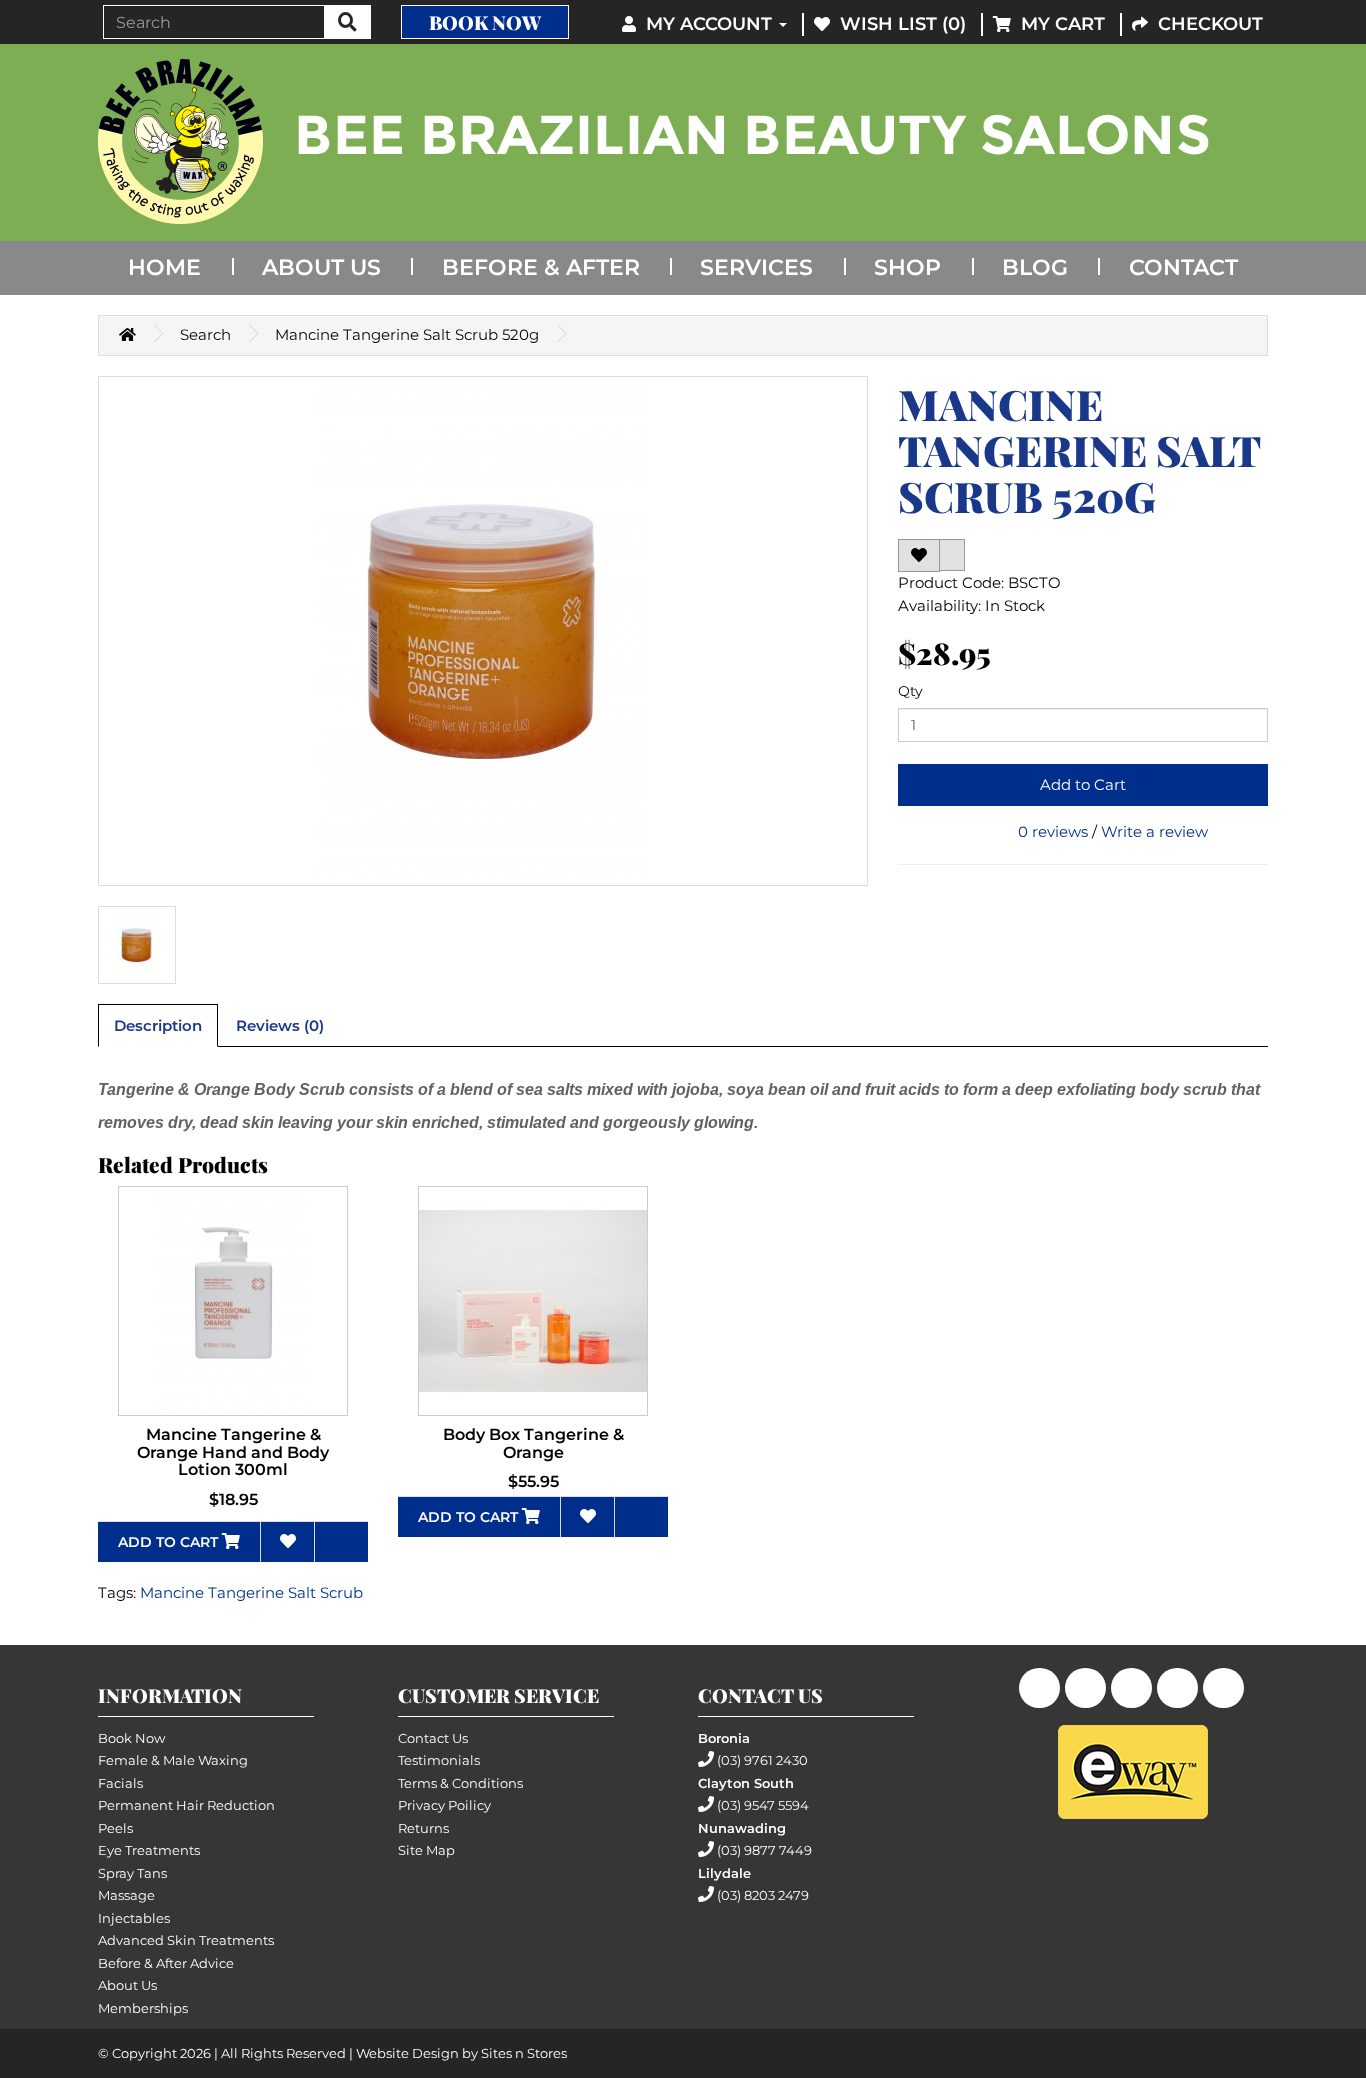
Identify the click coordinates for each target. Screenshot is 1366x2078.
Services (756, 267)
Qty (910, 691)
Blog (1035, 267)
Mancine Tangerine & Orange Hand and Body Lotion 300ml (233, 1452)
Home (164, 267)
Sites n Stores (524, 2053)
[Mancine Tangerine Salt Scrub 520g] (483, 631)
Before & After (541, 267)
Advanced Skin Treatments (186, 1940)
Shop (907, 267)
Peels (115, 1828)
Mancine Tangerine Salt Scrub (251, 1592)
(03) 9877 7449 (764, 1850)
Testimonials (439, 1760)
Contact (1183, 267)
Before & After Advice (166, 1963)
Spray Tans (132, 1873)
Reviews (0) (280, 1025)
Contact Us (433, 1738)
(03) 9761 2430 (762, 1760)
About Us (321, 267)
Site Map (426, 1850)
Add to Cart (1083, 784)
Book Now (485, 22)
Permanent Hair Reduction (186, 1805)
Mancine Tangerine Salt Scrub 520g (407, 334)
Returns (423, 1828)
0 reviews (1053, 831)
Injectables (134, 1918)
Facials (120, 1783)
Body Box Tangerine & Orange (533, 1443)
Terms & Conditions (460, 1783)
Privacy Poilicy (444, 1805)
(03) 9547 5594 (763, 1805)
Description (158, 1025)
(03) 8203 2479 (763, 1895)
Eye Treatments (149, 1850)
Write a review (1154, 831)
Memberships (143, 2008)
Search (205, 334)
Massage (126, 1895)
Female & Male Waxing (173, 1760)
